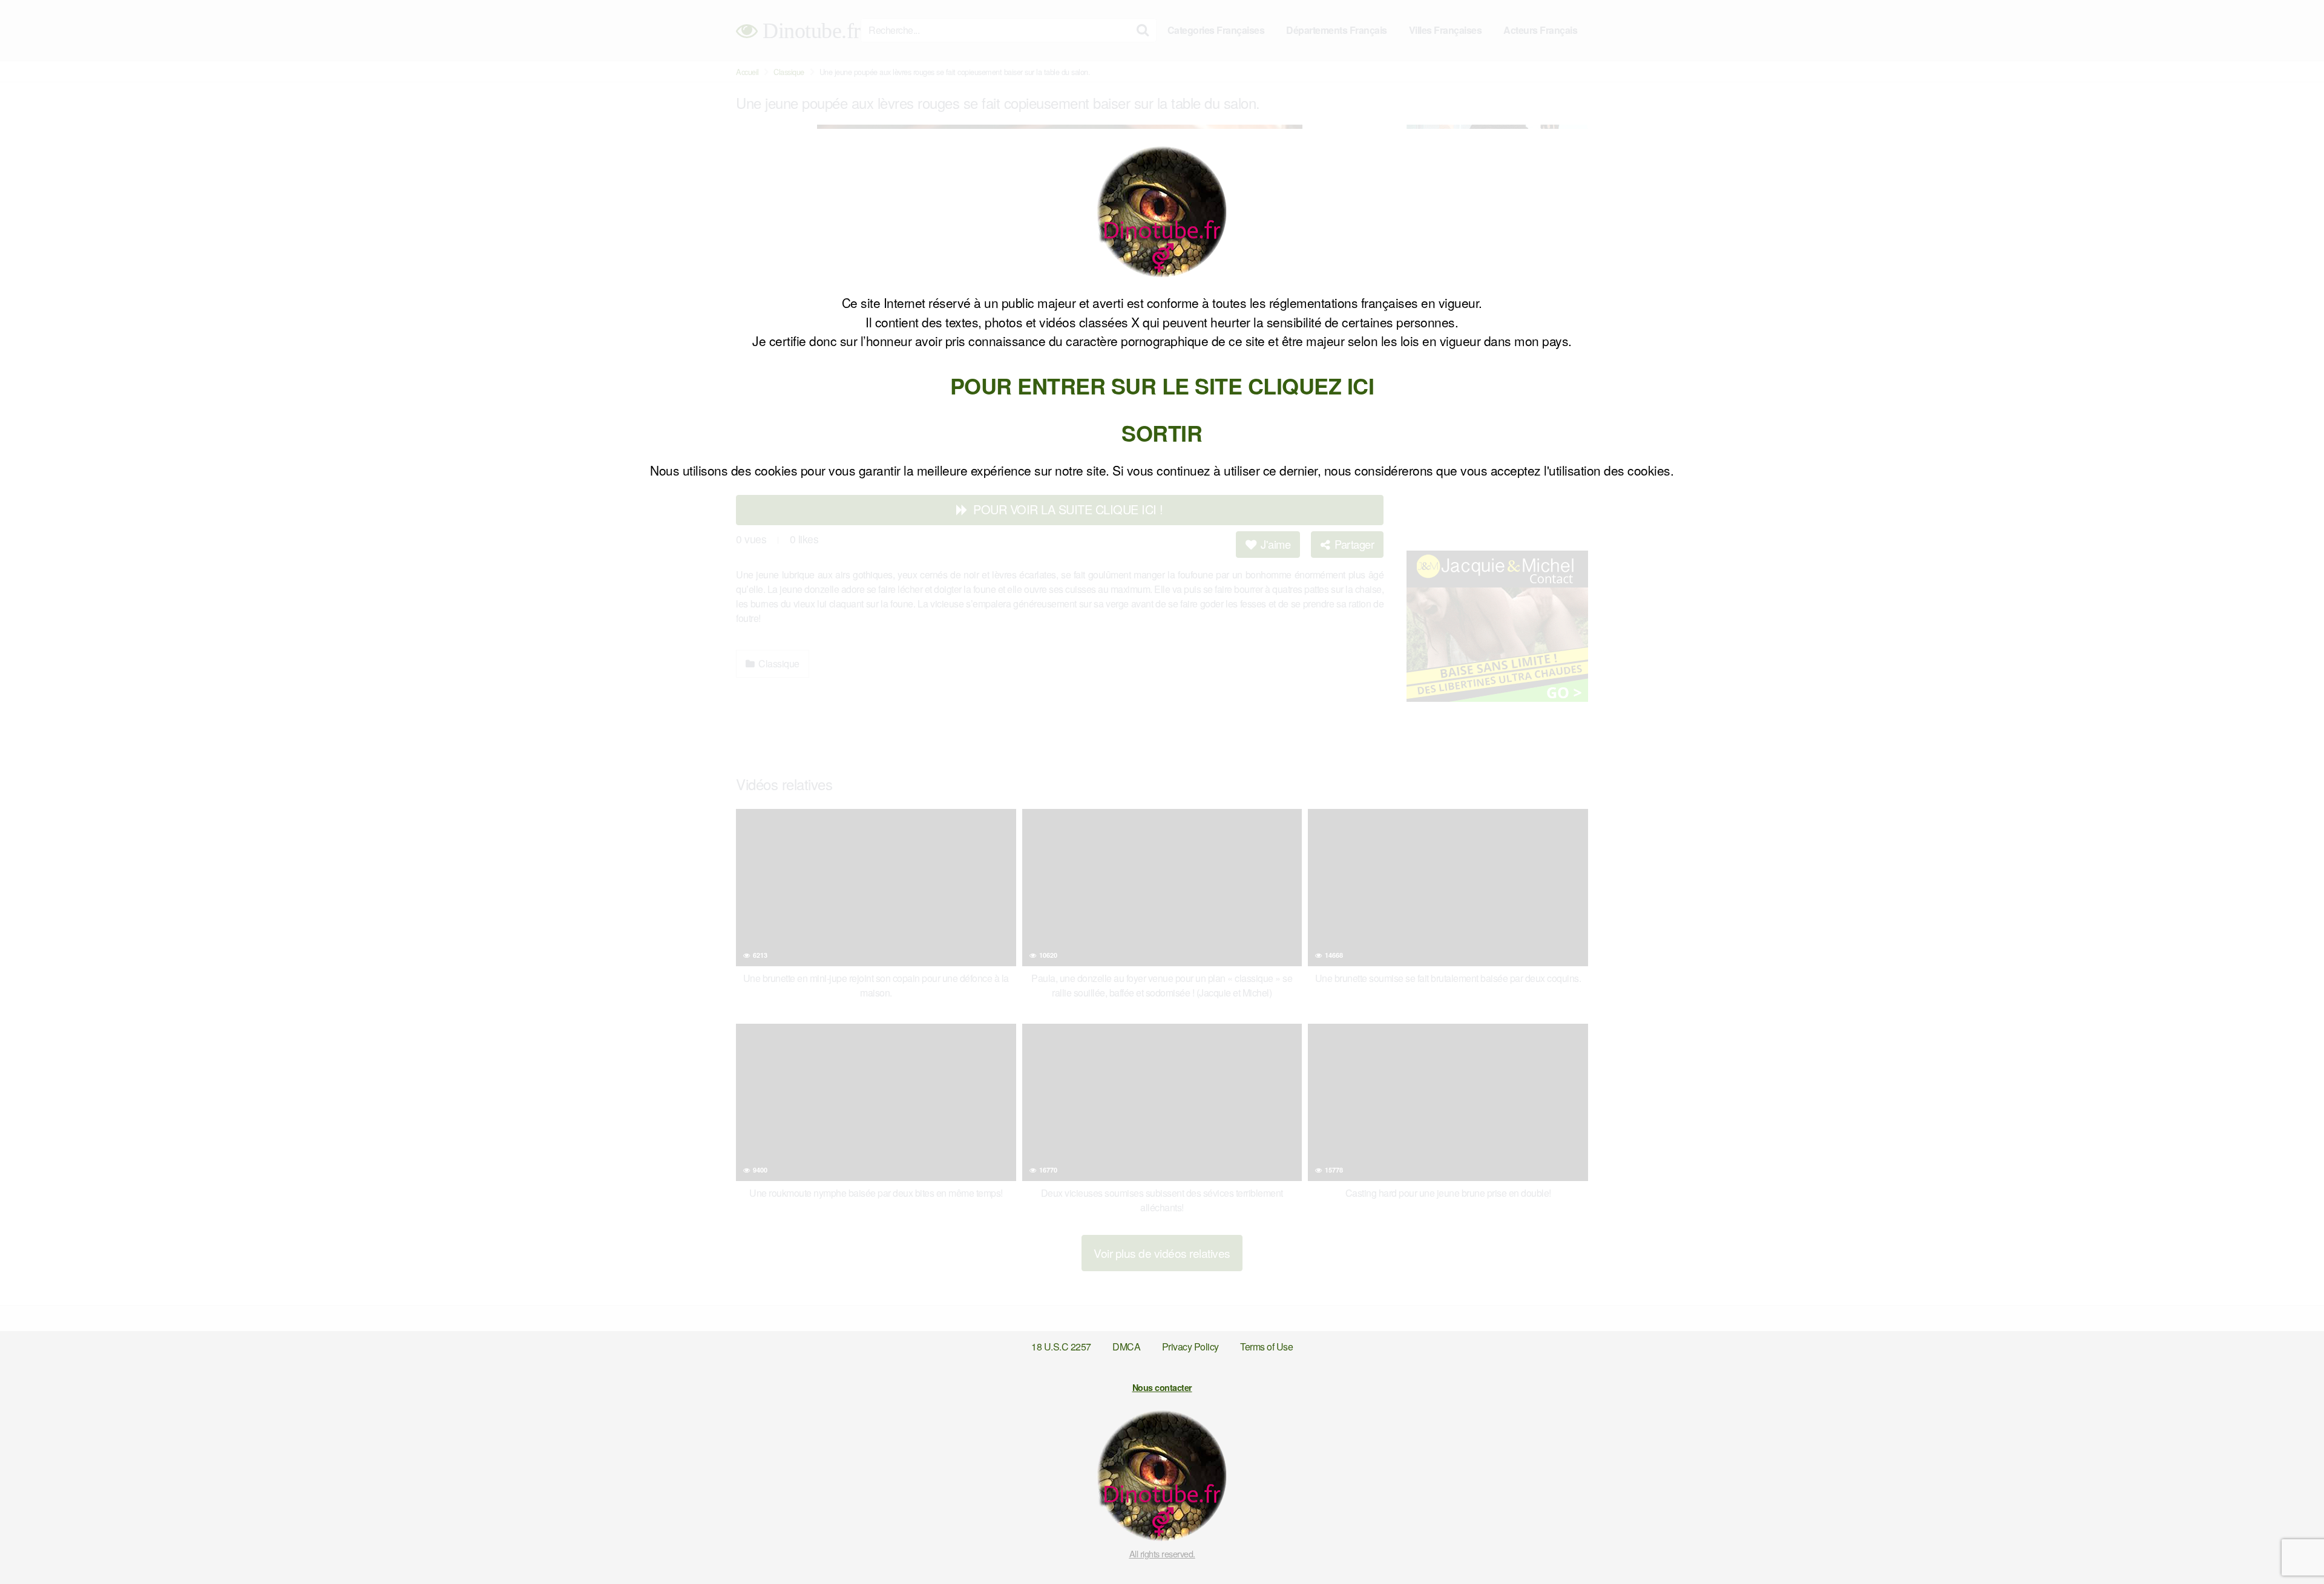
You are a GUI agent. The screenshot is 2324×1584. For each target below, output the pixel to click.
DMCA (1126, 1347)
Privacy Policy (1190, 1347)
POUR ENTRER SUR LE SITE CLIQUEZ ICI (1162, 385)
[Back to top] (2291, 1545)
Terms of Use (1266, 1347)
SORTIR (1162, 433)
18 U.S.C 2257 (1061, 1347)
